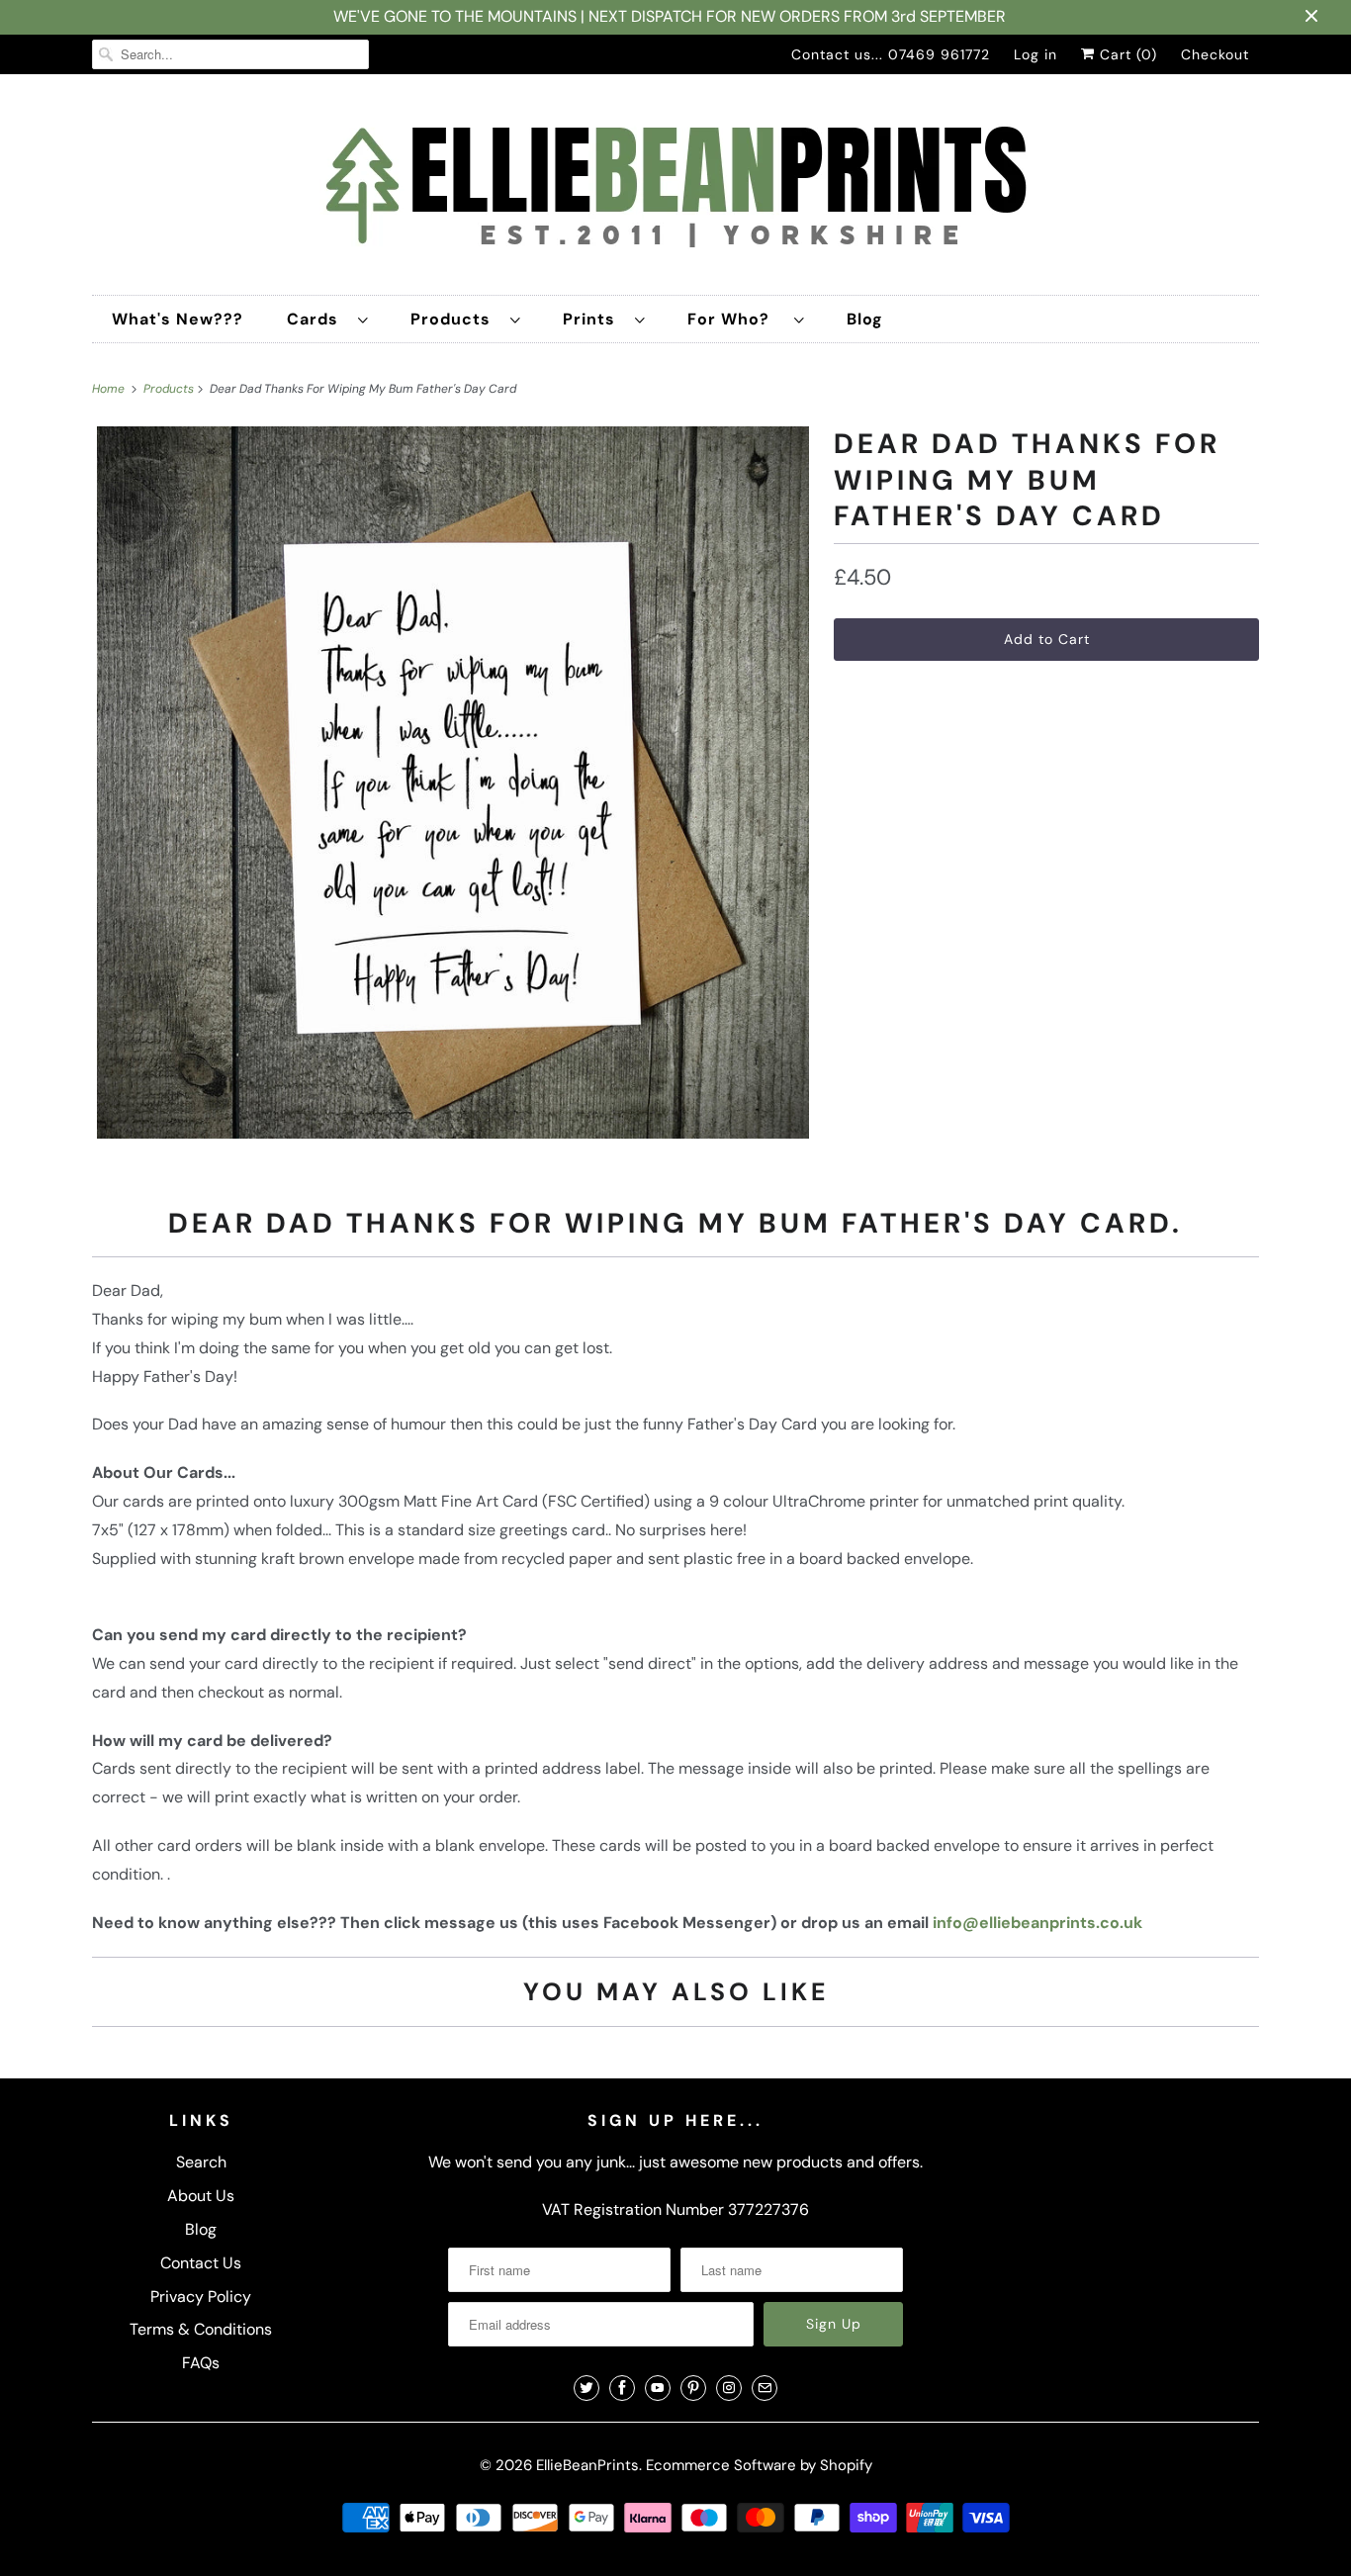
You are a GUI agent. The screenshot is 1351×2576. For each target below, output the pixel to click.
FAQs (201, 2363)
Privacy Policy (201, 2297)
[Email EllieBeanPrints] (765, 2388)
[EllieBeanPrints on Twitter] (586, 2388)
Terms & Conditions (201, 2329)
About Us (201, 2196)
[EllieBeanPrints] (675, 189)
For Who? (736, 319)
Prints (594, 319)
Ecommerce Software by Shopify (759, 2465)
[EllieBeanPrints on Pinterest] (693, 2388)
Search (201, 2162)
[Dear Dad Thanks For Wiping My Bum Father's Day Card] (453, 782)
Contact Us (201, 2263)
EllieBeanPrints (587, 2465)
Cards (317, 319)
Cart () (1126, 54)
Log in (1036, 54)
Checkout (1215, 54)
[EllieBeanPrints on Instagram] (729, 2388)
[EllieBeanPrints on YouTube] (658, 2388)
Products (455, 319)
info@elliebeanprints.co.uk (1037, 1923)
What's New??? (178, 319)
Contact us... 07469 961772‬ (891, 54)
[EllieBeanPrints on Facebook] (622, 2388)
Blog (865, 319)
